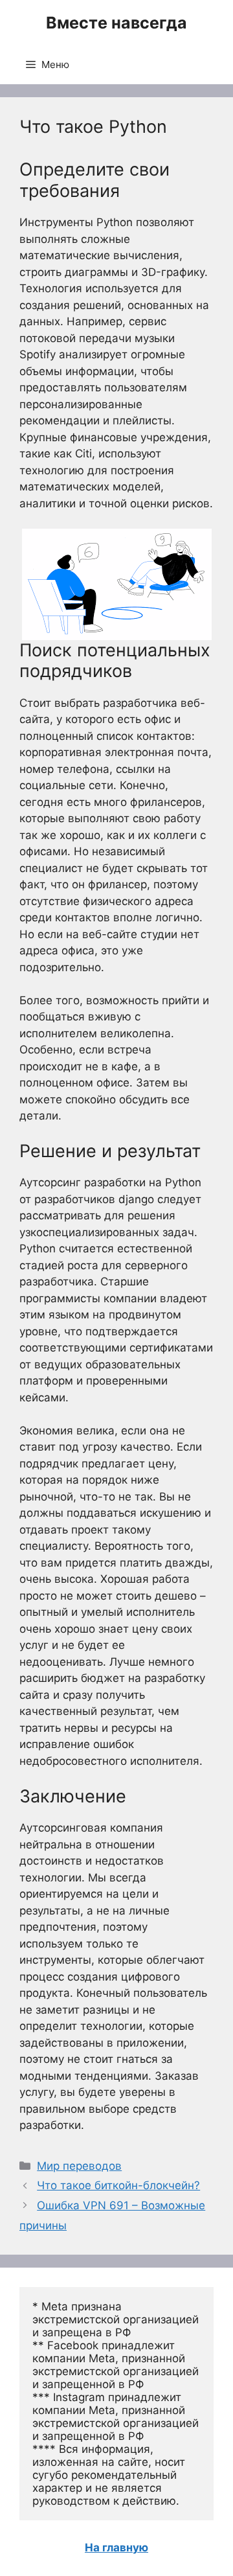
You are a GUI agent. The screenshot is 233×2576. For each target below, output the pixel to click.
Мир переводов (79, 2166)
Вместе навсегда (116, 23)
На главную (116, 2547)
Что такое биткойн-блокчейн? (118, 2185)
